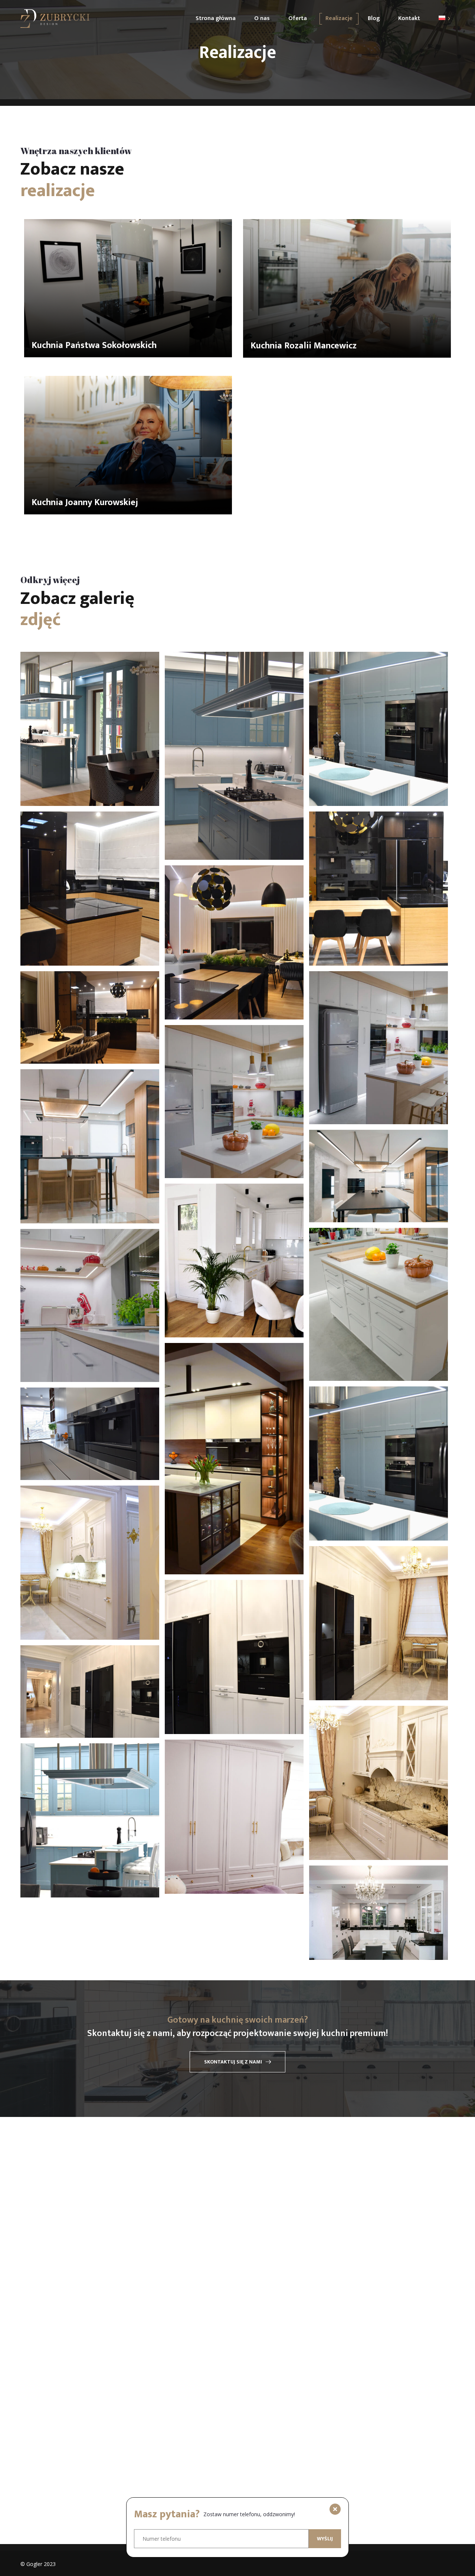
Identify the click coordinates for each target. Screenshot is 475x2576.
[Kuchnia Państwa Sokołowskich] (128, 288)
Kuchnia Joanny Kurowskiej (85, 502)
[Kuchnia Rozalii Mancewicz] (347, 288)
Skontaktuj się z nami (233, 2062)
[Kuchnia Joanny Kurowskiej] (128, 445)
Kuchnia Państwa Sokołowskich (94, 345)
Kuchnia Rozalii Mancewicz (304, 346)
